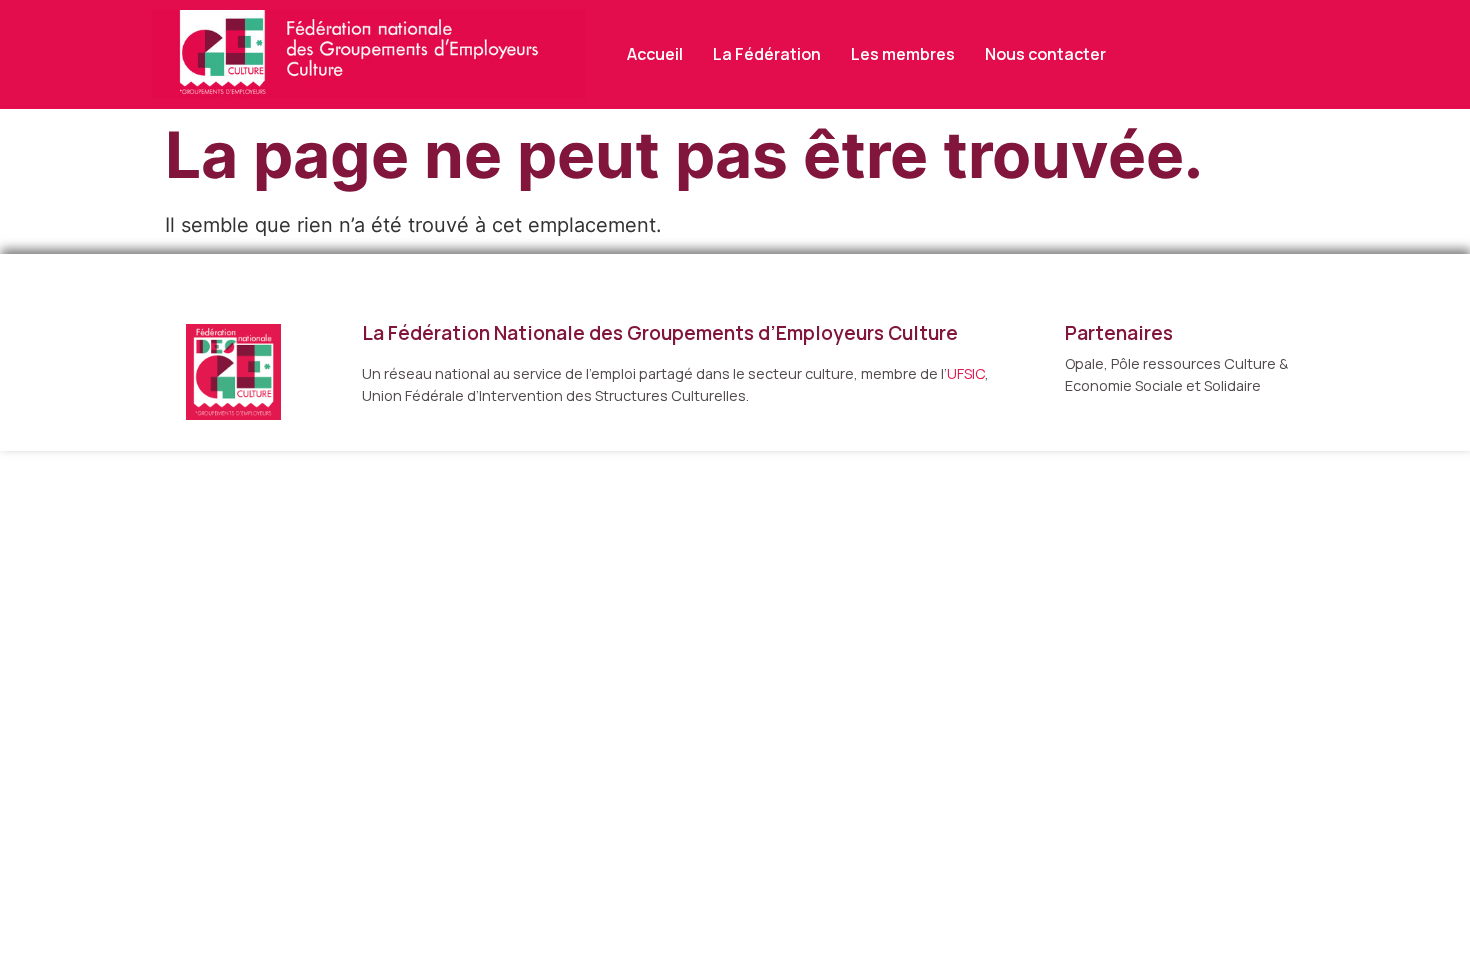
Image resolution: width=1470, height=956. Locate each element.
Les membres (903, 54)
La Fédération (767, 54)
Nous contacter (1045, 54)
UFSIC (966, 373)
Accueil (655, 54)
